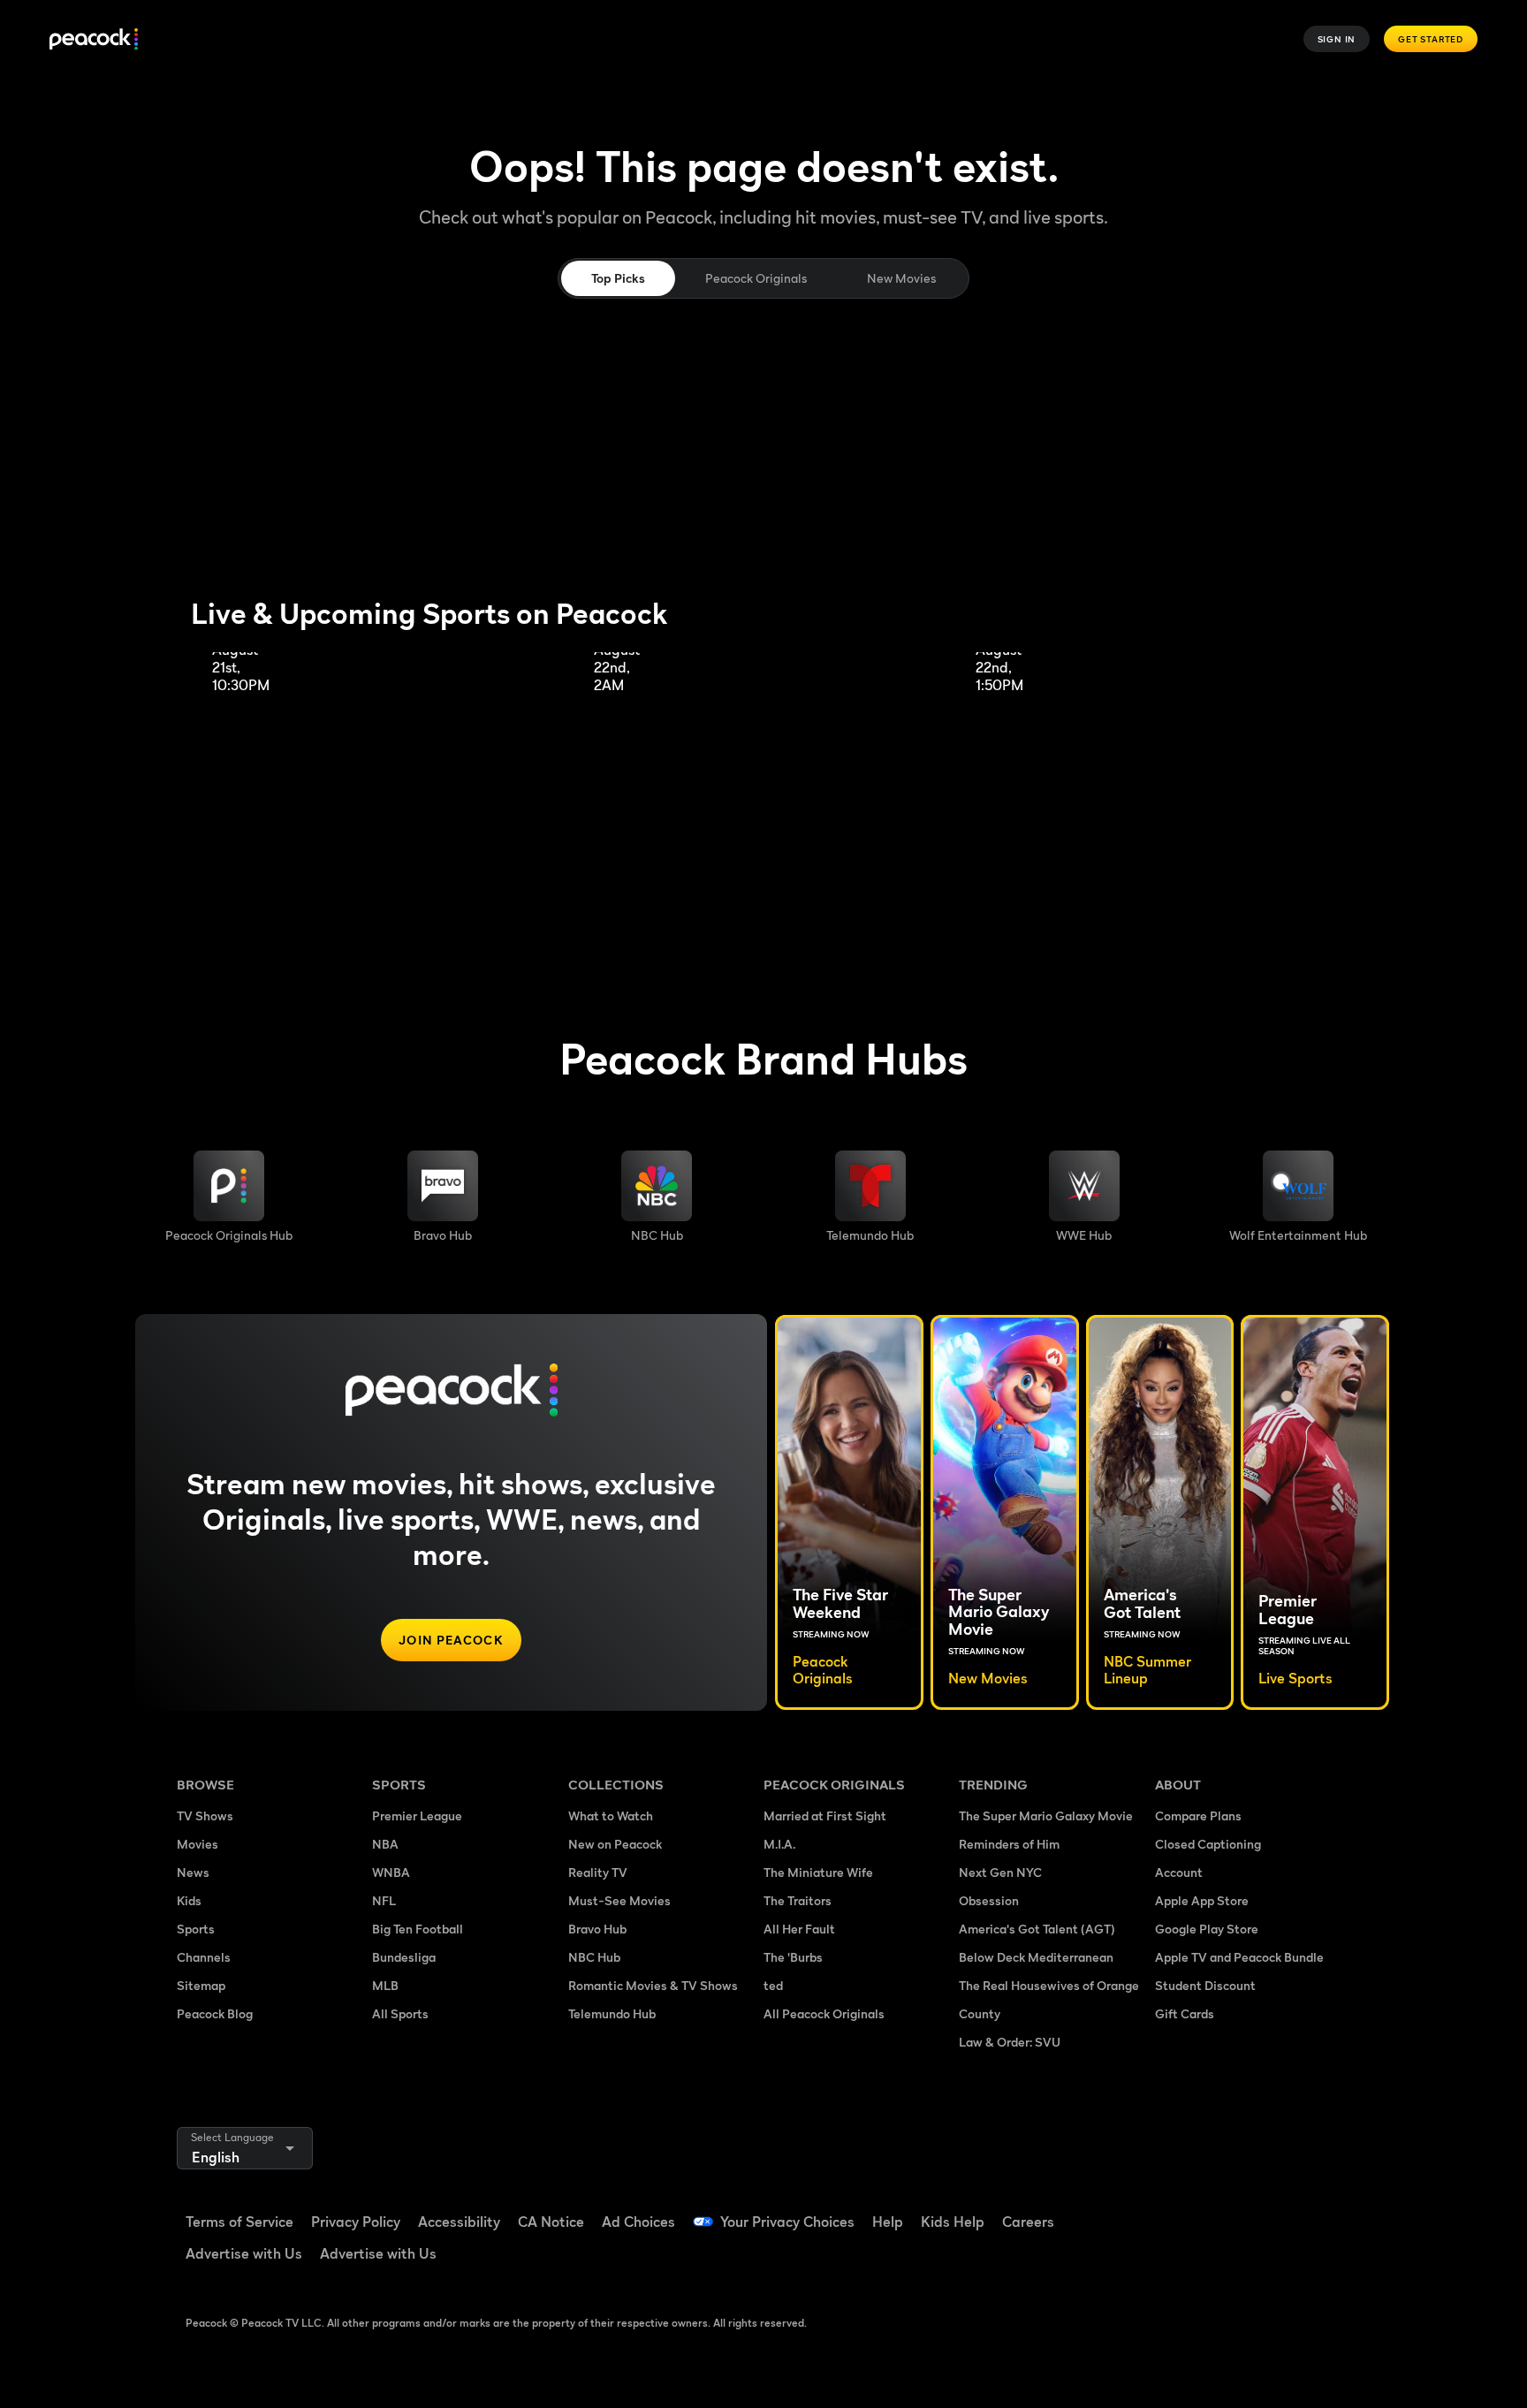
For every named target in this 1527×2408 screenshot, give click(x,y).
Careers (1028, 2222)
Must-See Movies (619, 1900)
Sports (196, 1929)
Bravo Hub (597, 1929)
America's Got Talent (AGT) (1037, 1929)
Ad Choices (638, 2222)
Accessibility (459, 2222)
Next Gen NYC (1000, 1872)
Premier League (417, 1815)
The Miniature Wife (818, 1872)
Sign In (1337, 39)
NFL (384, 1900)
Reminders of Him (1009, 1844)
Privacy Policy (356, 2222)
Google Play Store (1207, 1929)
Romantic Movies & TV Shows (653, 1985)
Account (1179, 1872)
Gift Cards (1185, 2013)
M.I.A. (779, 1844)
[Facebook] (1179, 2210)
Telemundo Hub (612, 2013)
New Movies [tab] (901, 278)
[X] (1179, 2260)
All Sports (400, 2013)
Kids (189, 1900)
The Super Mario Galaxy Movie (1046, 1815)
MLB (385, 1985)
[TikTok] (1225, 2210)
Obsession (989, 1900)
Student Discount (1205, 1985)
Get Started (1431, 39)
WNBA (391, 1872)
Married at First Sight (825, 1815)
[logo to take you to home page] (94, 39)
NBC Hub (594, 1957)
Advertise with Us (244, 2253)
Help (888, 2222)
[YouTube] (1271, 2210)
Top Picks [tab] (618, 278)
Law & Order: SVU (1010, 2042)
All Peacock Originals (824, 2013)
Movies (198, 1844)
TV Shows (205, 1815)
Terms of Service (239, 2222)
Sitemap (201, 1985)
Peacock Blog (215, 2013)
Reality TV (598, 1872)
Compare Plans (1198, 1815)
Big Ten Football (418, 1929)
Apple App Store (1202, 1900)
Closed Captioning (1208, 1844)
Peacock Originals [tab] (756, 278)
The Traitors (798, 1900)
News (193, 1872)
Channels (204, 1957)
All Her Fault (799, 1929)
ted (773, 1985)
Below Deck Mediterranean (1036, 1957)
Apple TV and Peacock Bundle (1239, 1957)
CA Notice (551, 2222)
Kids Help (953, 2222)
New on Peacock (615, 1844)
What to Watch (611, 1815)
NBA (385, 1844)
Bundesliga (404, 1957)
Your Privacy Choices (787, 2222)
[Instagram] (1317, 2210)
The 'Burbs (793, 1957)
